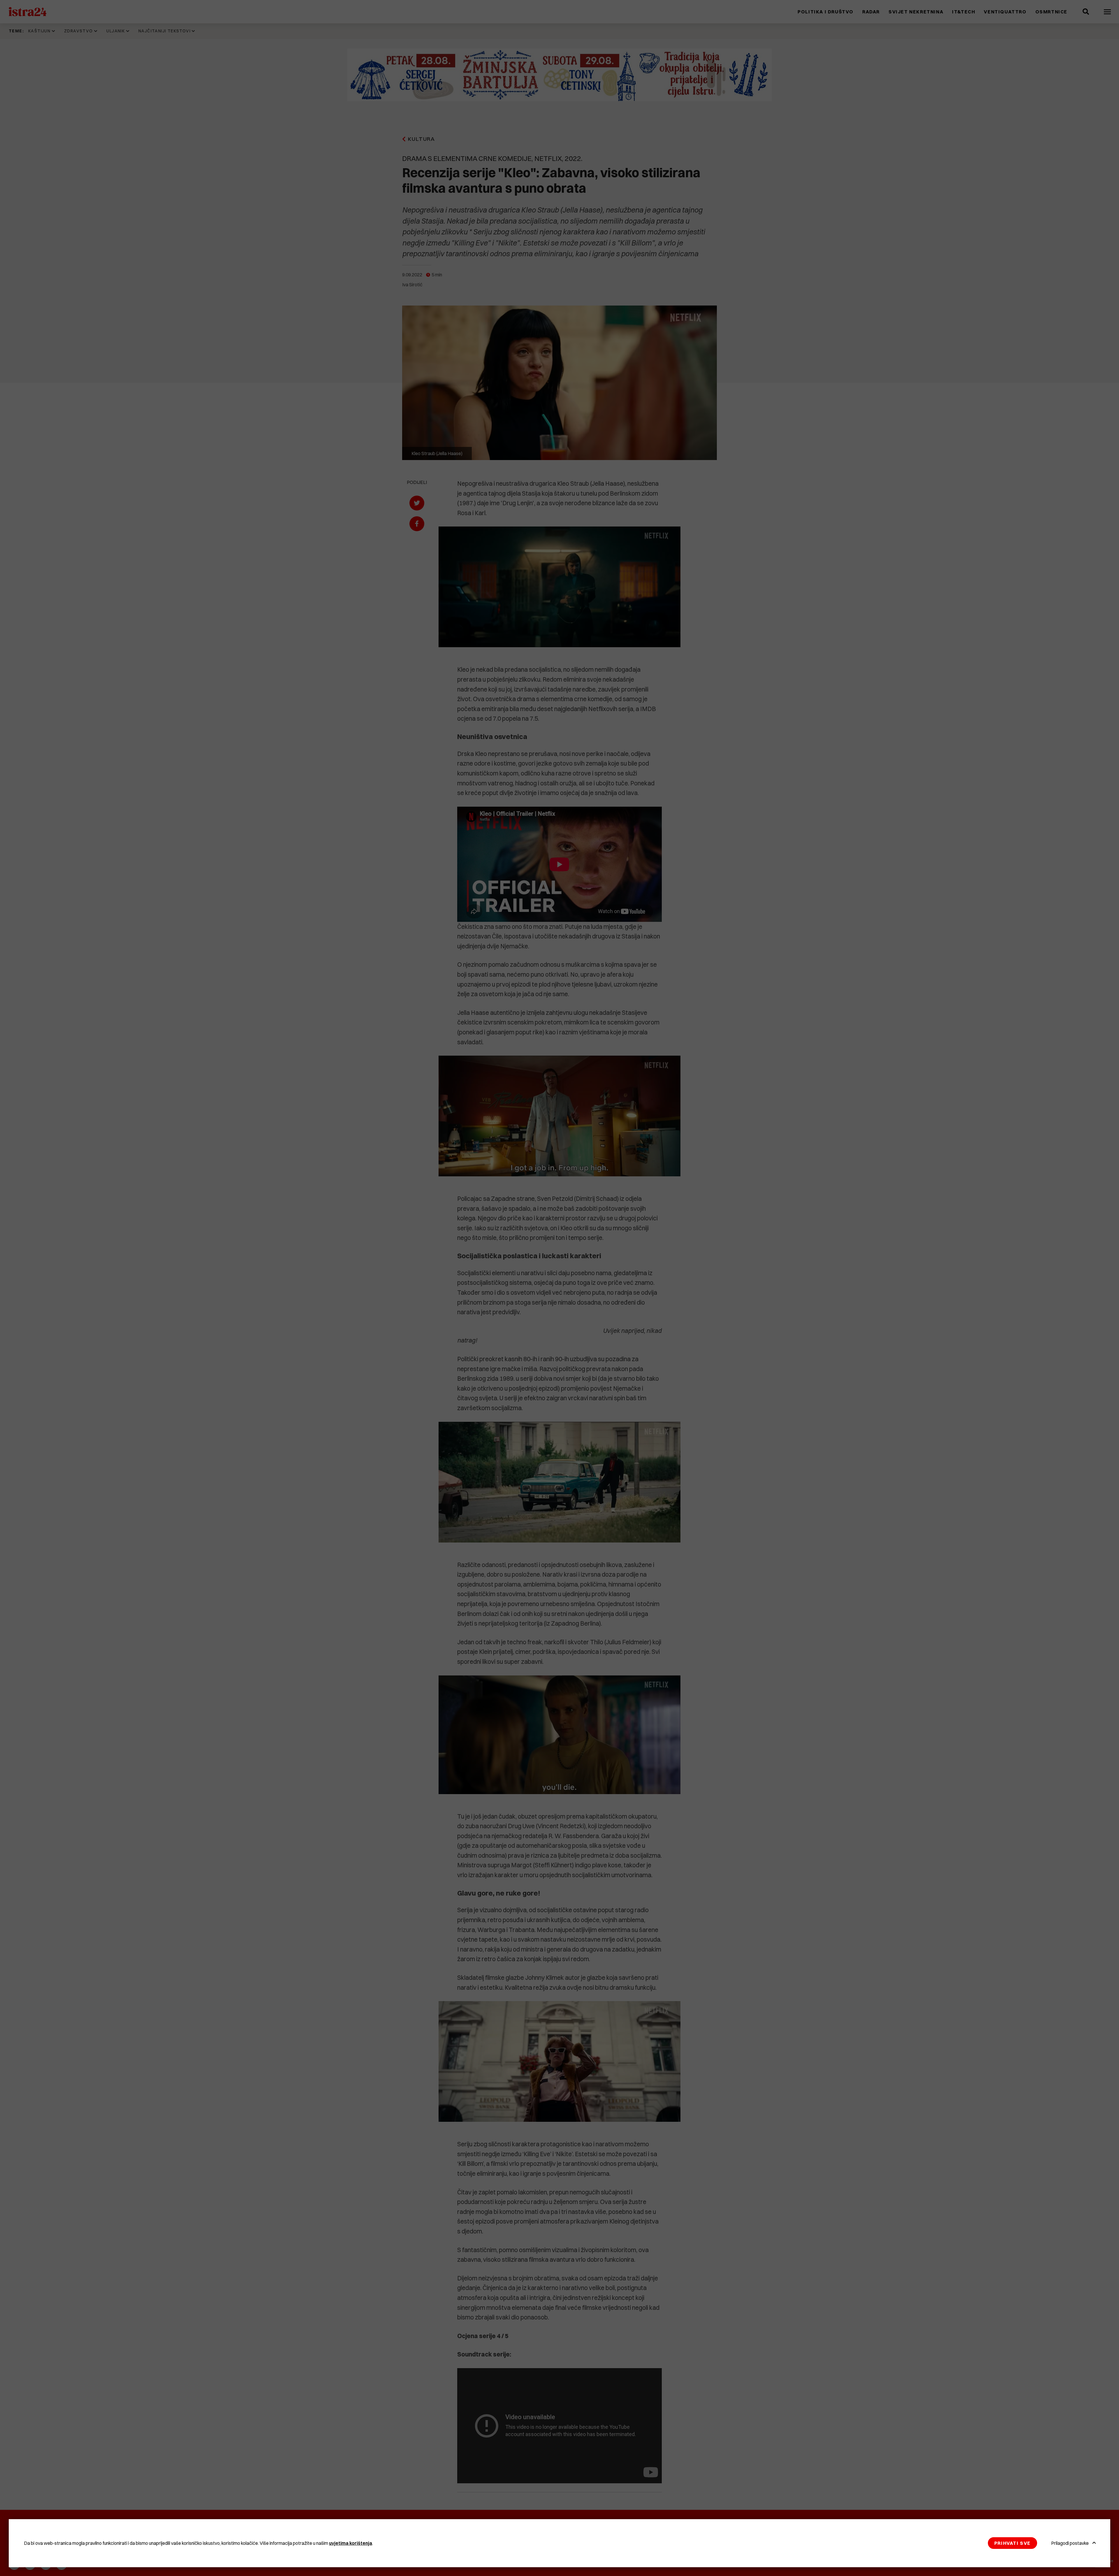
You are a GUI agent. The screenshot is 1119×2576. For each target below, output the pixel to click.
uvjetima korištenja (351, 2543)
